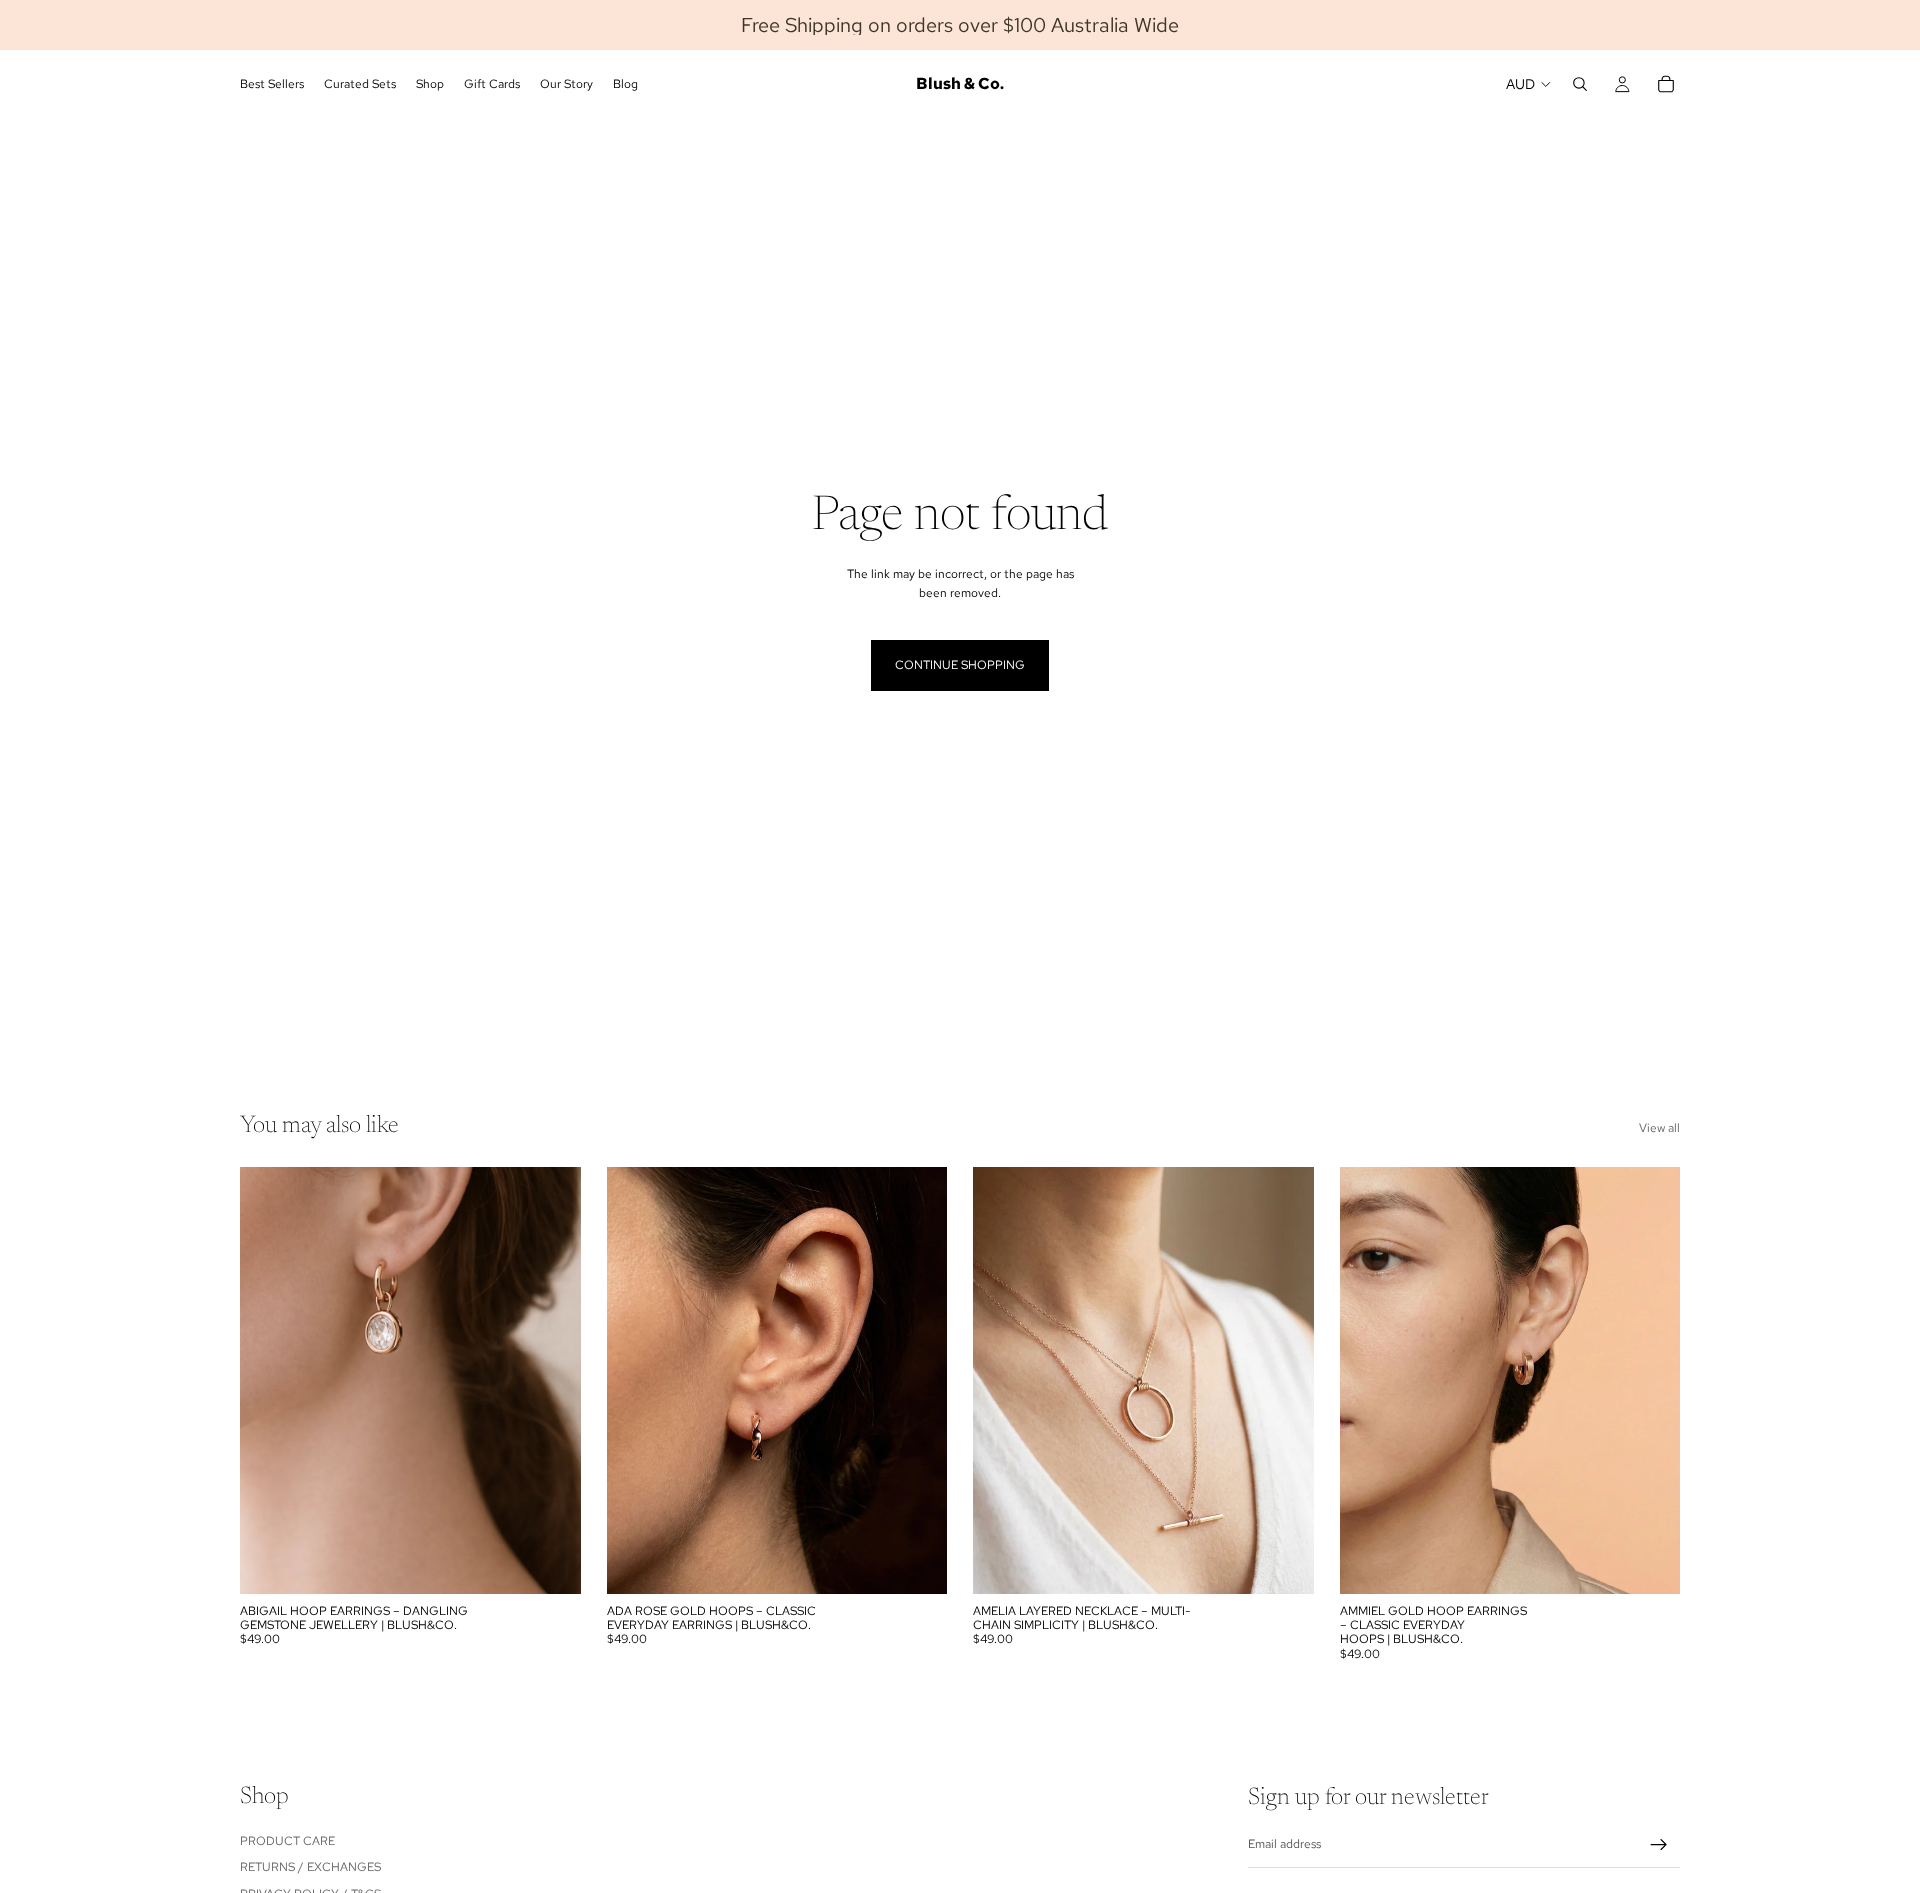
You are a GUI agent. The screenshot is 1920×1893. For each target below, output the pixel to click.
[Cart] (1666, 84)
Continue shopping (960, 665)
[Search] (1580, 84)
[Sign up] (1659, 1845)
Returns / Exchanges (310, 1867)
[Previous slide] (1003, 1380)
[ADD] (550, 1563)
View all (1659, 1128)
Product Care (287, 1841)
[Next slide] (1284, 1380)
